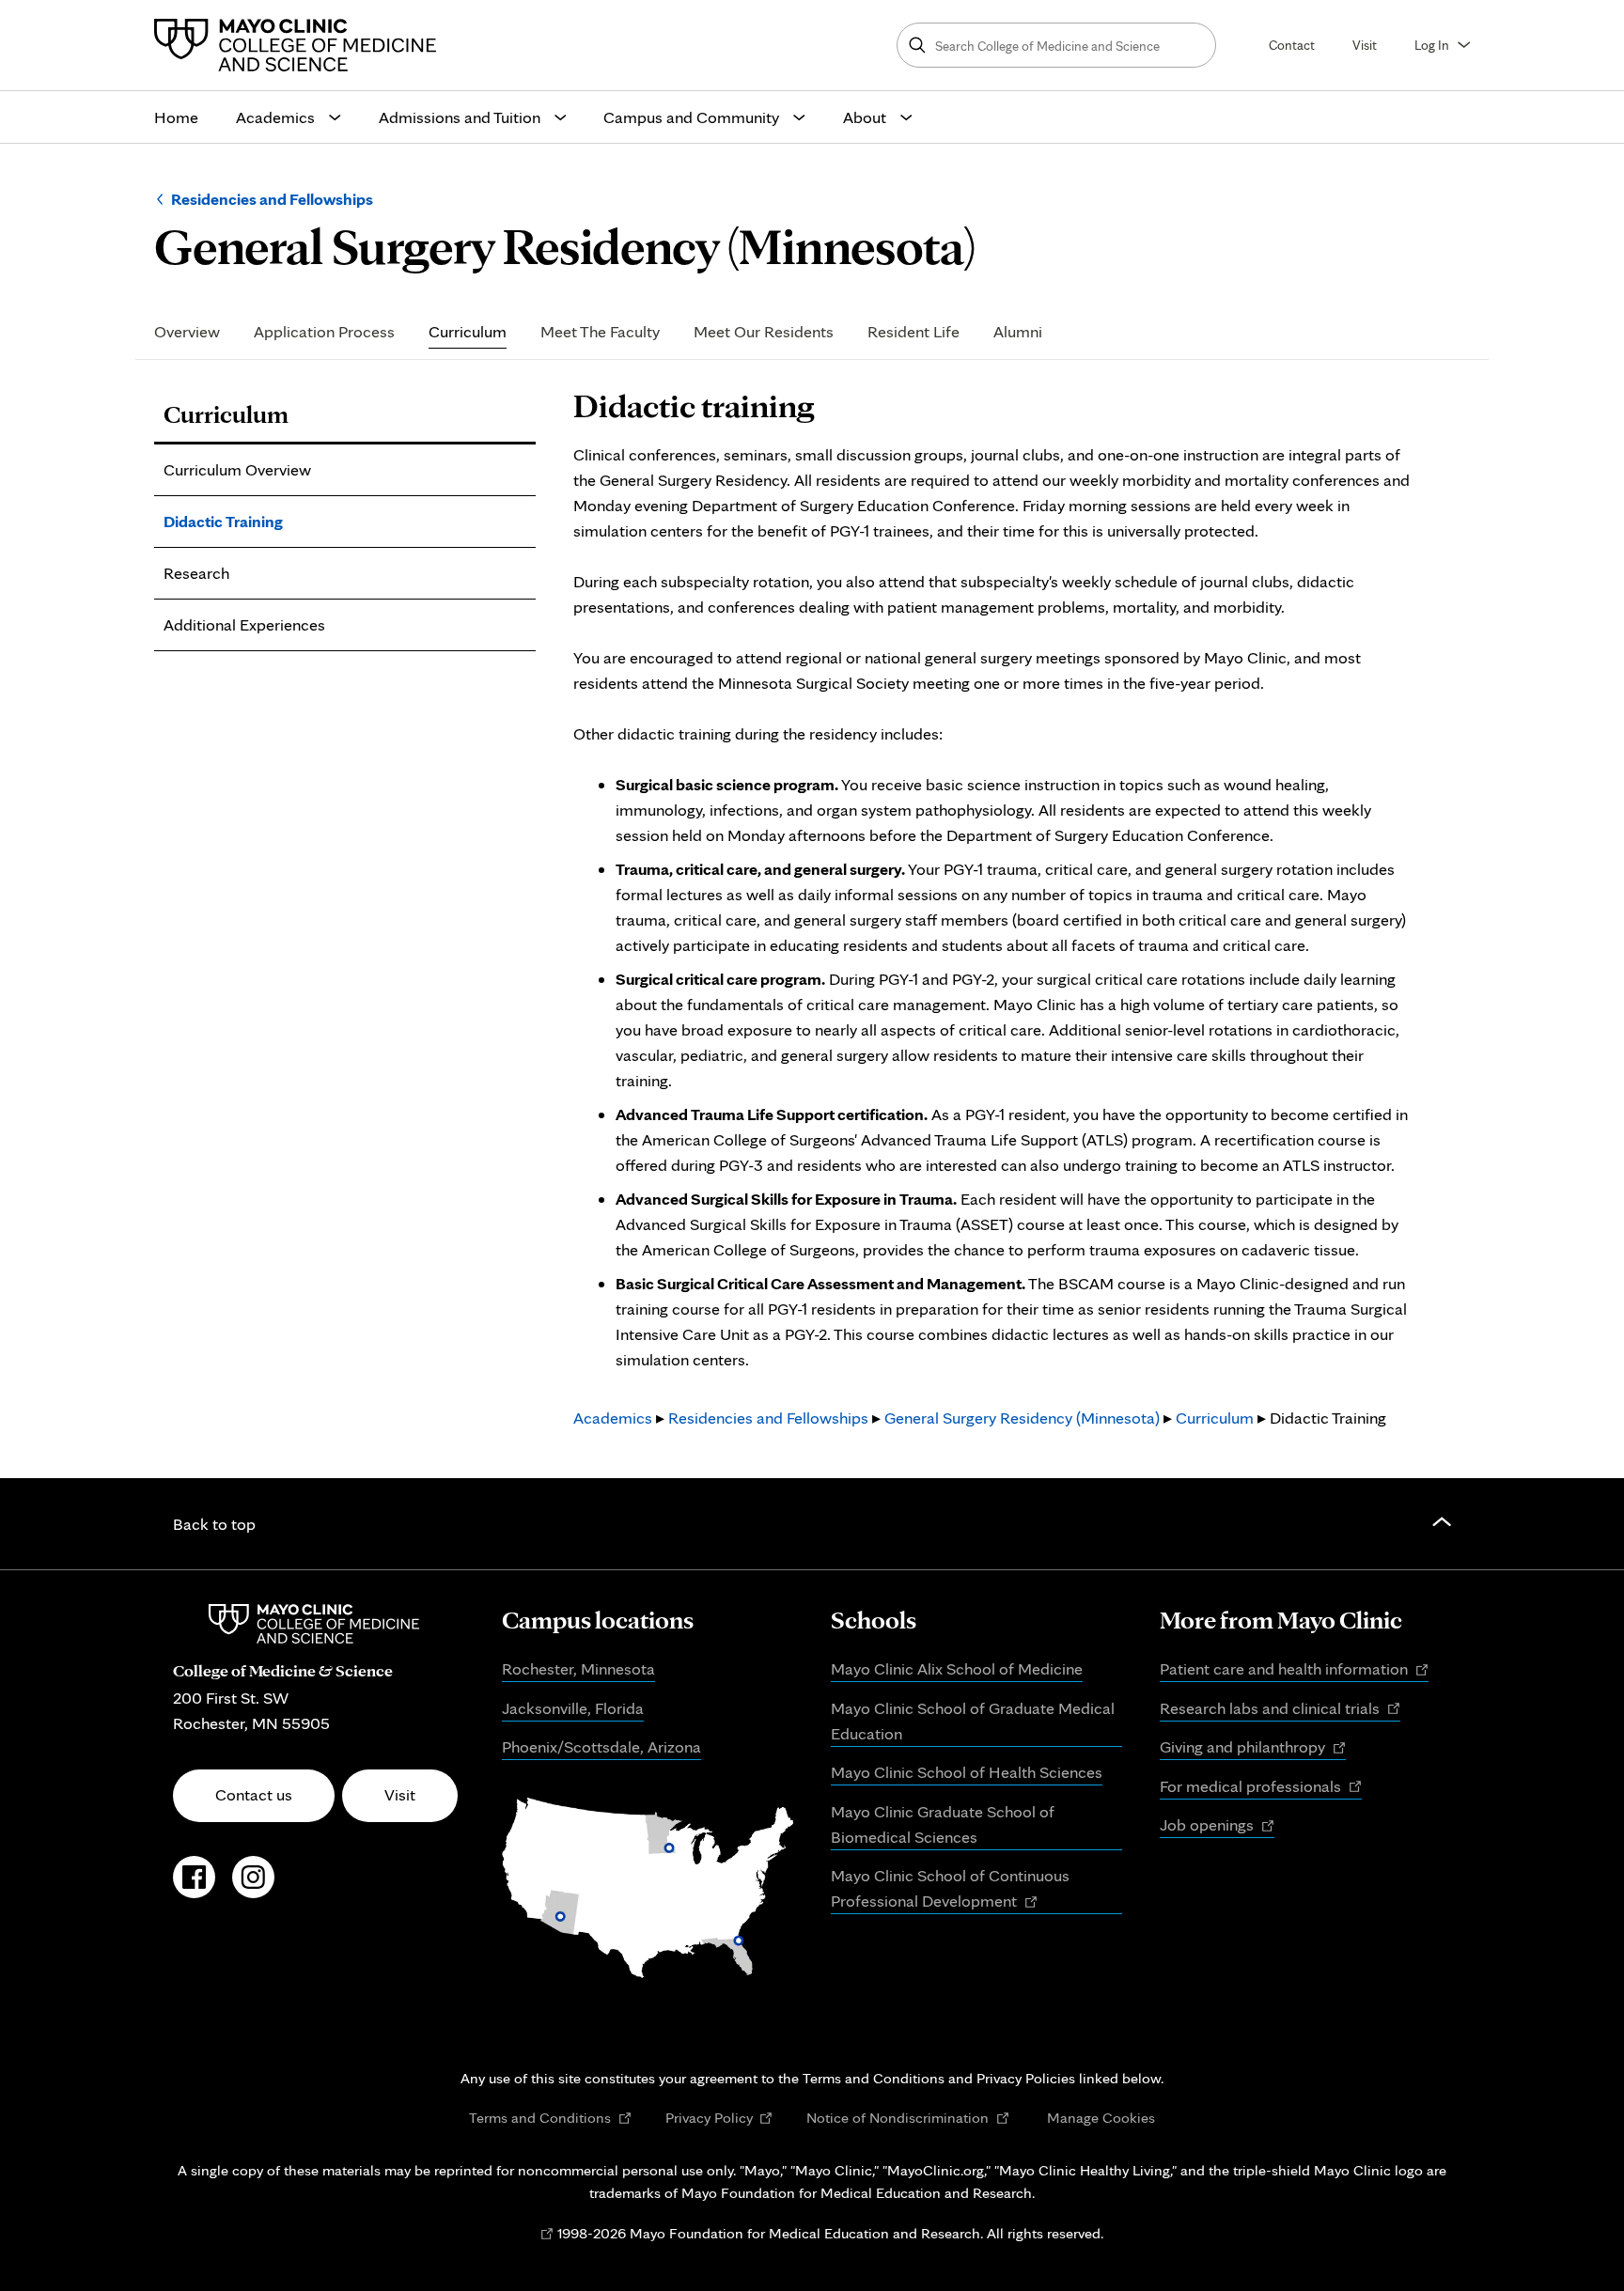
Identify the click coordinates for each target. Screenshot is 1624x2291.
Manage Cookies (1101, 2117)
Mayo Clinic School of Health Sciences (967, 1772)
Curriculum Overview (237, 469)
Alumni (1018, 332)
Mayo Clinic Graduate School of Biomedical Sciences (943, 1824)
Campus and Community (691, 117)
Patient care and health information (1294, 1670)
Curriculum (468, 332)
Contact (1292, 45)
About (865, 117)
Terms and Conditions (550, 2118)
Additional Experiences (244, 624)
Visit (1365, 45)
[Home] (300, 45)
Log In (1432, 45)
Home (176, 117)
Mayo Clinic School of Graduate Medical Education (973, 1721)
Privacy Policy (719, 2118)
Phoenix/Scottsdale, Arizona (601, 1746)
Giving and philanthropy (1253, 1748)
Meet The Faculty (600, 332)
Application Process (324, 332)
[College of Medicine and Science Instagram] (253, 1887)
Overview (187, 332)
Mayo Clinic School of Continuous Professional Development (950, 1890)
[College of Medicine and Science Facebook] (194, 1887)
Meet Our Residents (764, 332)
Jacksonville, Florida (573, 1708)
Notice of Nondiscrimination (908, 2118)
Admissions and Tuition (460, 117)
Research (196, 573)
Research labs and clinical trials (1280, 1709)
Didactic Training (223, 521)
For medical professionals (1261, 1787)
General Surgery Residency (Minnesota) (1022, 1418)
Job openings (1217, 1826)
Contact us (254, 1794)
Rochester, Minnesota (578, 1668)
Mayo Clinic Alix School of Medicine (957, 1668)
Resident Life (913, 332)
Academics (275, 117)
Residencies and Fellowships (272, 199)
